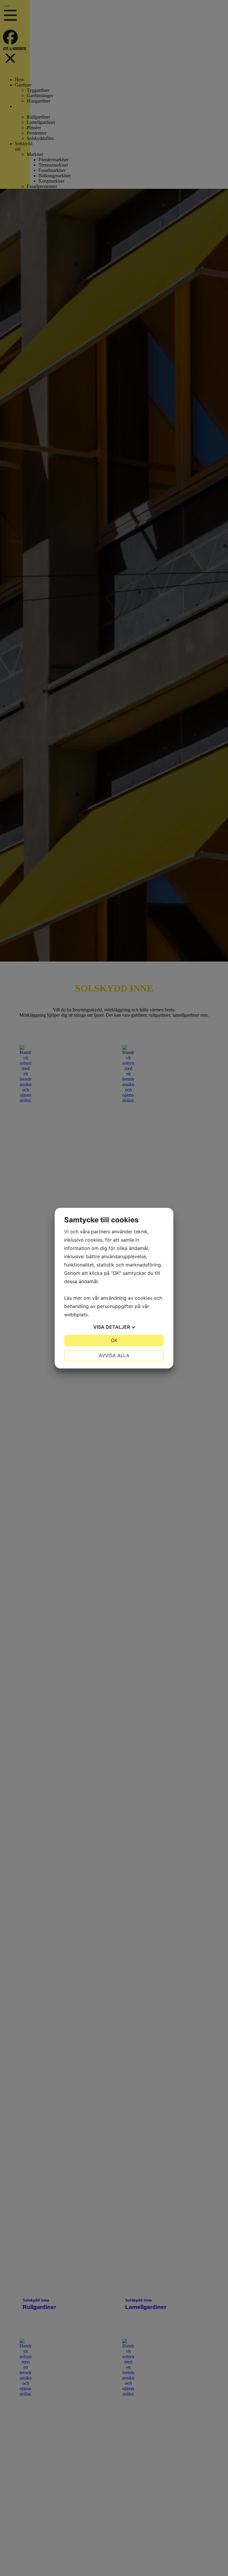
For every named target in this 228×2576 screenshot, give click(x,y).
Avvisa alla (114, 1355)
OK (114, 1340)
